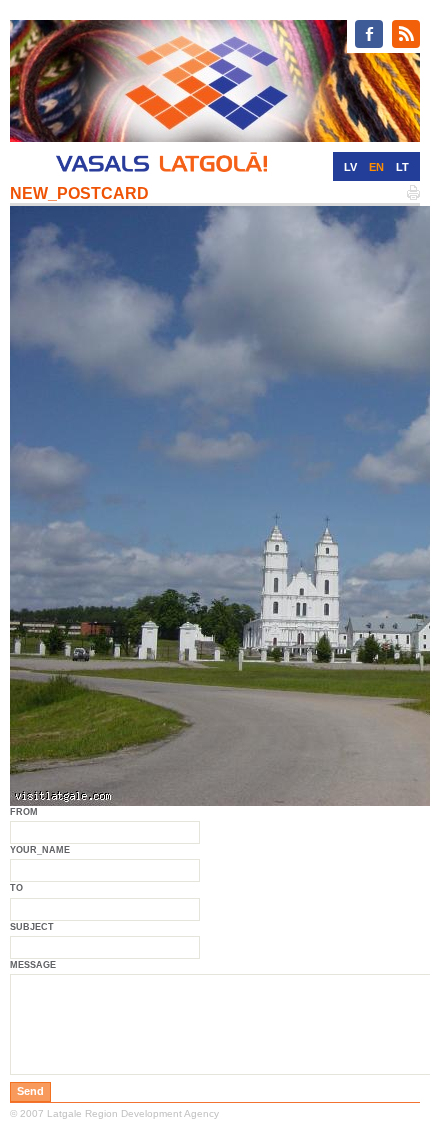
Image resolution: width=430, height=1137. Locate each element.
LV (350, 167)
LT (402, 167)
